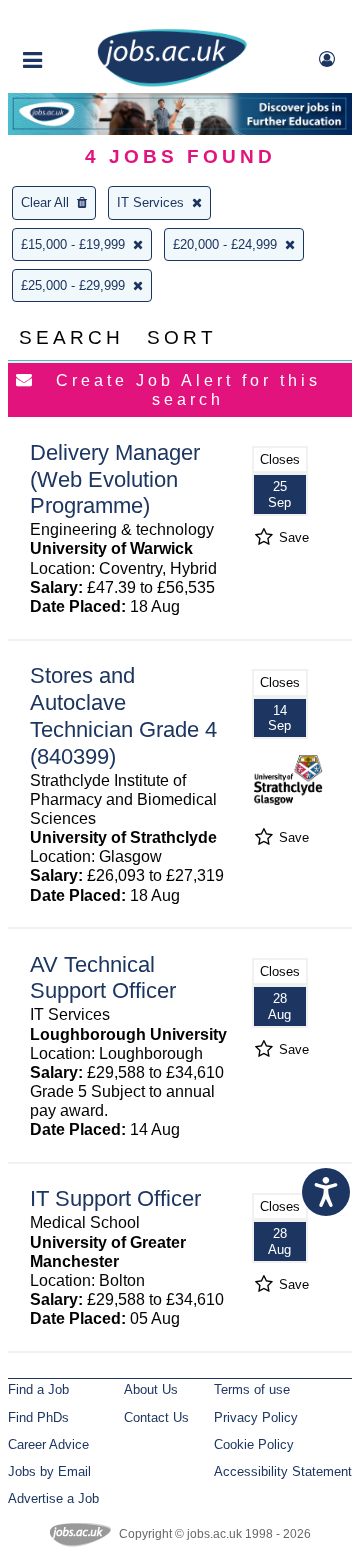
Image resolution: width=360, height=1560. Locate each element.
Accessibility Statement (283, 1471)
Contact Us (156, 1417)
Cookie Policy (254, 1444)
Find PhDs (38, 1417)
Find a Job (38, 1389)
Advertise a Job (53, 1498)
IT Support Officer (115, 1198)
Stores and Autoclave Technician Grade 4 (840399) (123, 716)
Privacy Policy (256, 1417)
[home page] (172, 82)
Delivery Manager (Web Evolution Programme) (115, 479)
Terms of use (252, 1389)
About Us (151, 1389)
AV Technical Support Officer (103, 978)
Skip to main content (80, 17)
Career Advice (48, 1444)
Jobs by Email (49, 1471)
